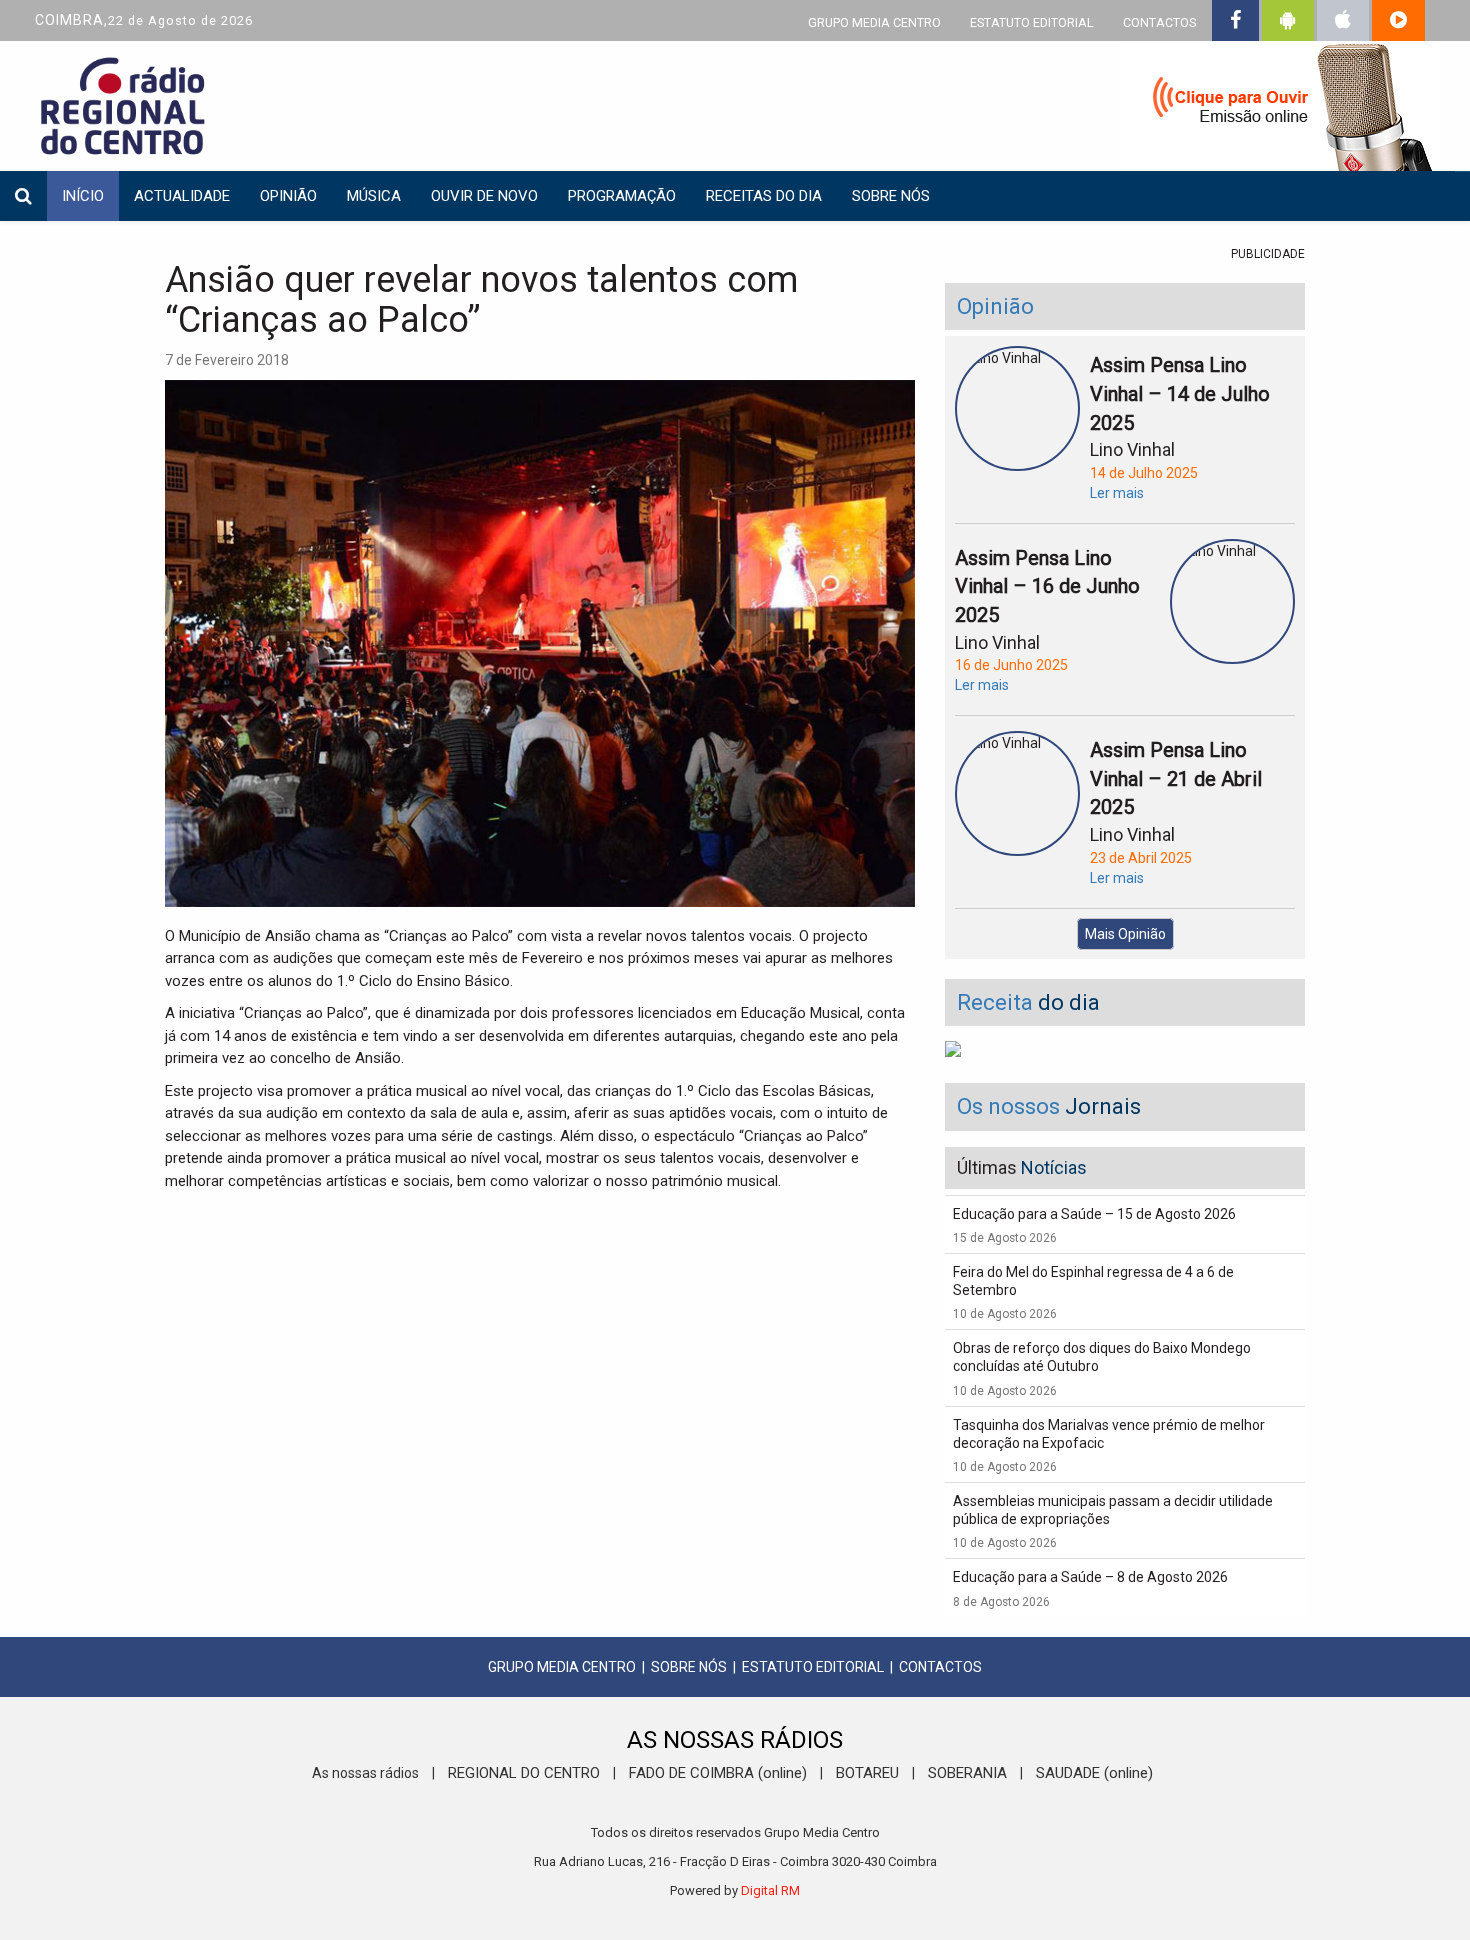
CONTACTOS (1159, 22)
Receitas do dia (764, 196)
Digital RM (770, 1890)
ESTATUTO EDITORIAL (1032, 22)
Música (374, 196)
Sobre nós (891, 196)
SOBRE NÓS (689, 1667)
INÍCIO (83, 196)
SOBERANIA (967, 1773)
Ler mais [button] (1117, 493)
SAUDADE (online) (1094, 1773)
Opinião (288, 196)
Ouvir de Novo (484, 196)
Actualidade (182, 196)
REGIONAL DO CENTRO (524, 1773)
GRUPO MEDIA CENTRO (874, 22)
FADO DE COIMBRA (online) (718, 1773)
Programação (622, 196)
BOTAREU (867, 1773)
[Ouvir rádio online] (1280, 110)
